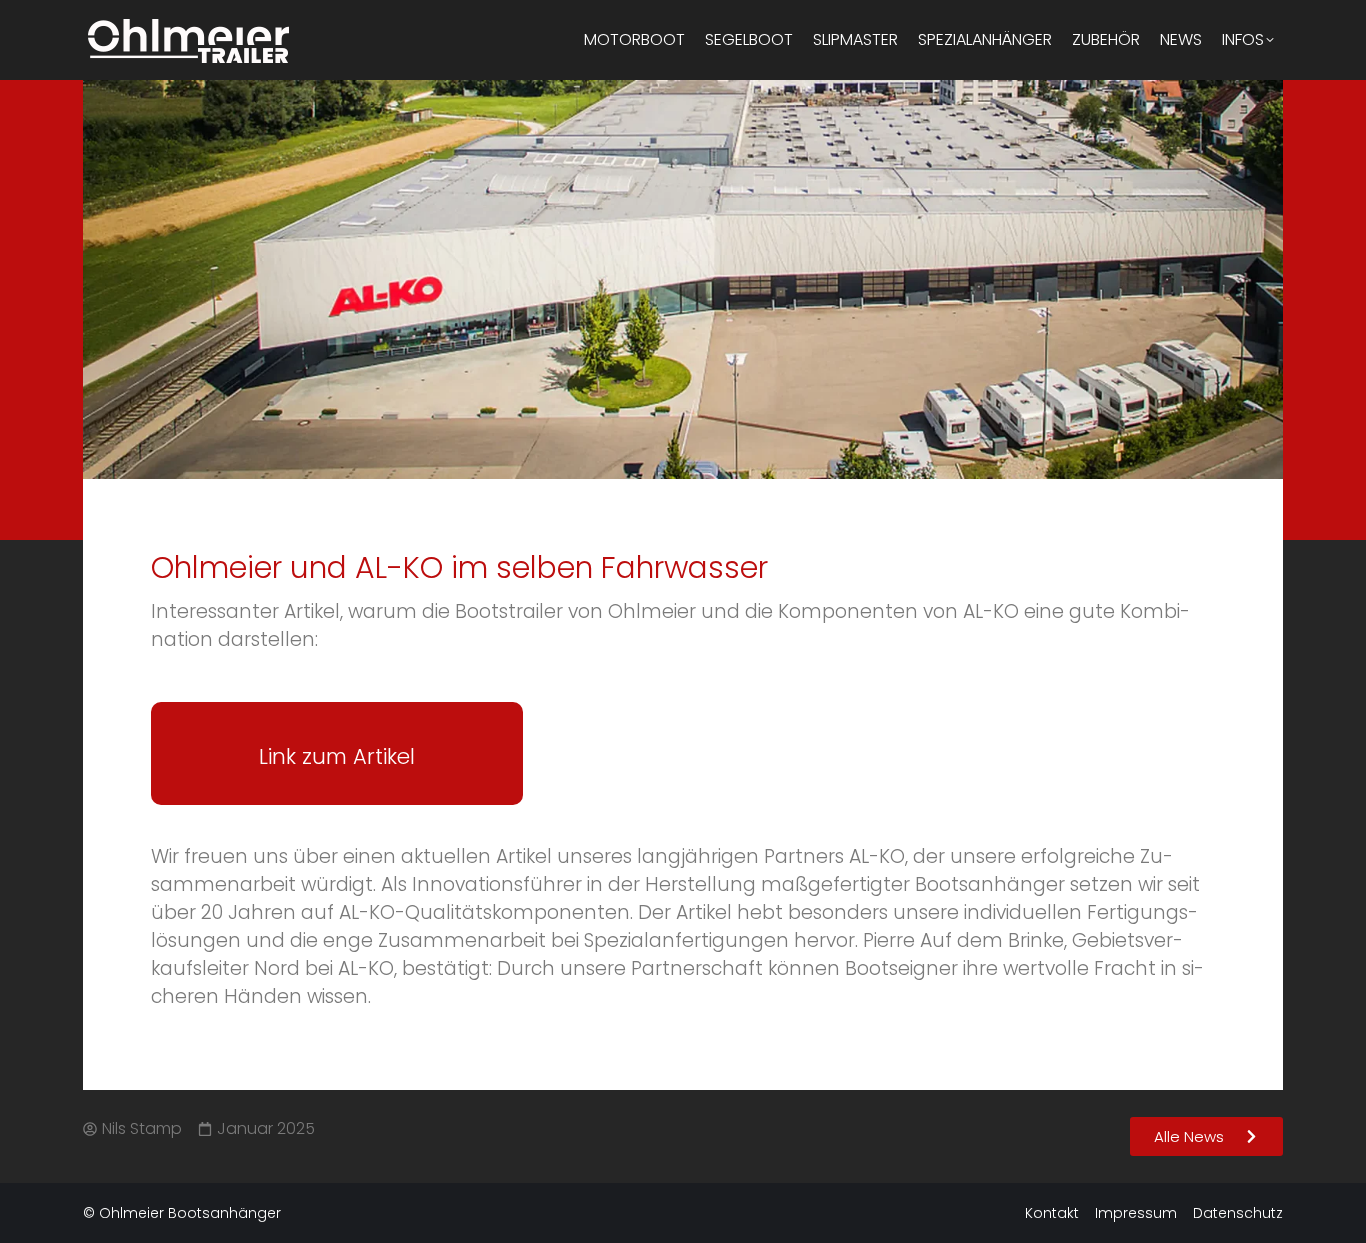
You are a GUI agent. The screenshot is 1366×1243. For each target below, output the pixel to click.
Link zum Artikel (337, 756)
